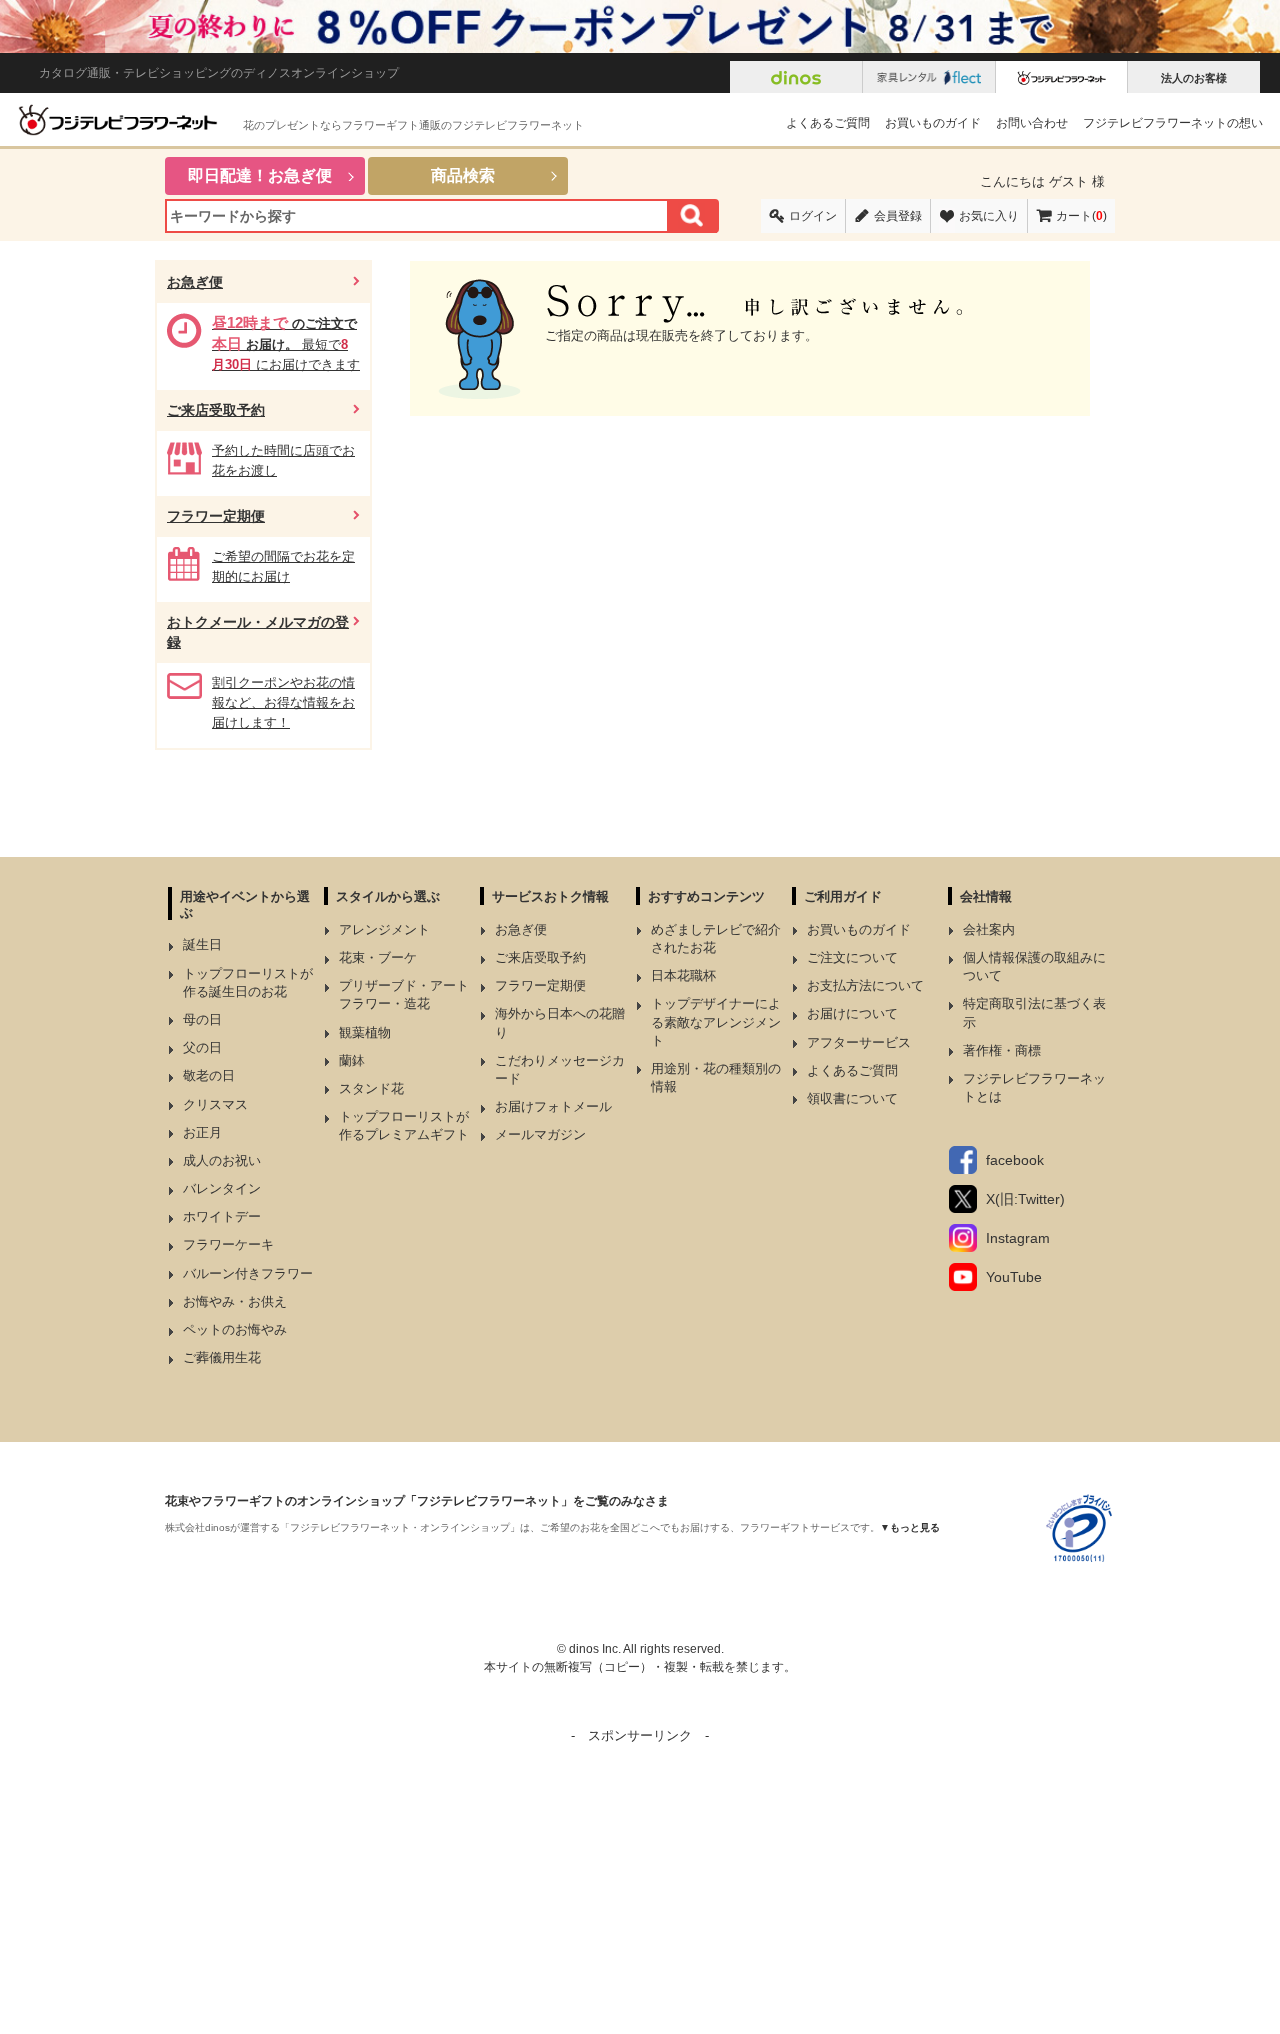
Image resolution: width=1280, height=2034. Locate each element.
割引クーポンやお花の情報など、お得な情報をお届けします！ (283, 702)
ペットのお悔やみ (235, 1329)
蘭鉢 (352, 1060)
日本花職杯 (683, 975)
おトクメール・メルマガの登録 (258, 632)
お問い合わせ (1032, 123)
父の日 (202, 1047)
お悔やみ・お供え (235, 1301)
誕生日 (202, 944)
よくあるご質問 (828, 123)
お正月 (202, 1132)
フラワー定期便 (216, 516)
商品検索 (463, 175)
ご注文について (852, 957)
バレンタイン (222, 1188)
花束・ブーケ (378, 957)
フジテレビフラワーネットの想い (1173, 123)
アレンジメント (384, 929)
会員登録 (898, 216)
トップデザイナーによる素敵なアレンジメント (716, 1021)
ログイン (813, 216)
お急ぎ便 (195, 282)
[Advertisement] (640, 1887)
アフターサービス (859, 1042)
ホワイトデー (222, 1216)
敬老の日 (209, 1075)
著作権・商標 (1002, 1050)
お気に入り (989, 216)
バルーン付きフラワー (248, 1273)
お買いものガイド (933, 123)
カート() (1081, 216)
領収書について (852, 1098)
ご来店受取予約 (216, 410)
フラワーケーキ (228, 1244)
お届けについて (852, 1013)
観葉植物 (365, 1032)
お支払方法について (865, 985)
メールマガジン (540, 1134)
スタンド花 (371, 1088)
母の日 (202, 1019)
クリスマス (215, 1104)
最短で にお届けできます (286, 344)
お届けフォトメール (553, 1106)
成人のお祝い (222, 1160)
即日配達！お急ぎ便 (260, 175)
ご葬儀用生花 (222, 1357)
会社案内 (989, 929)
